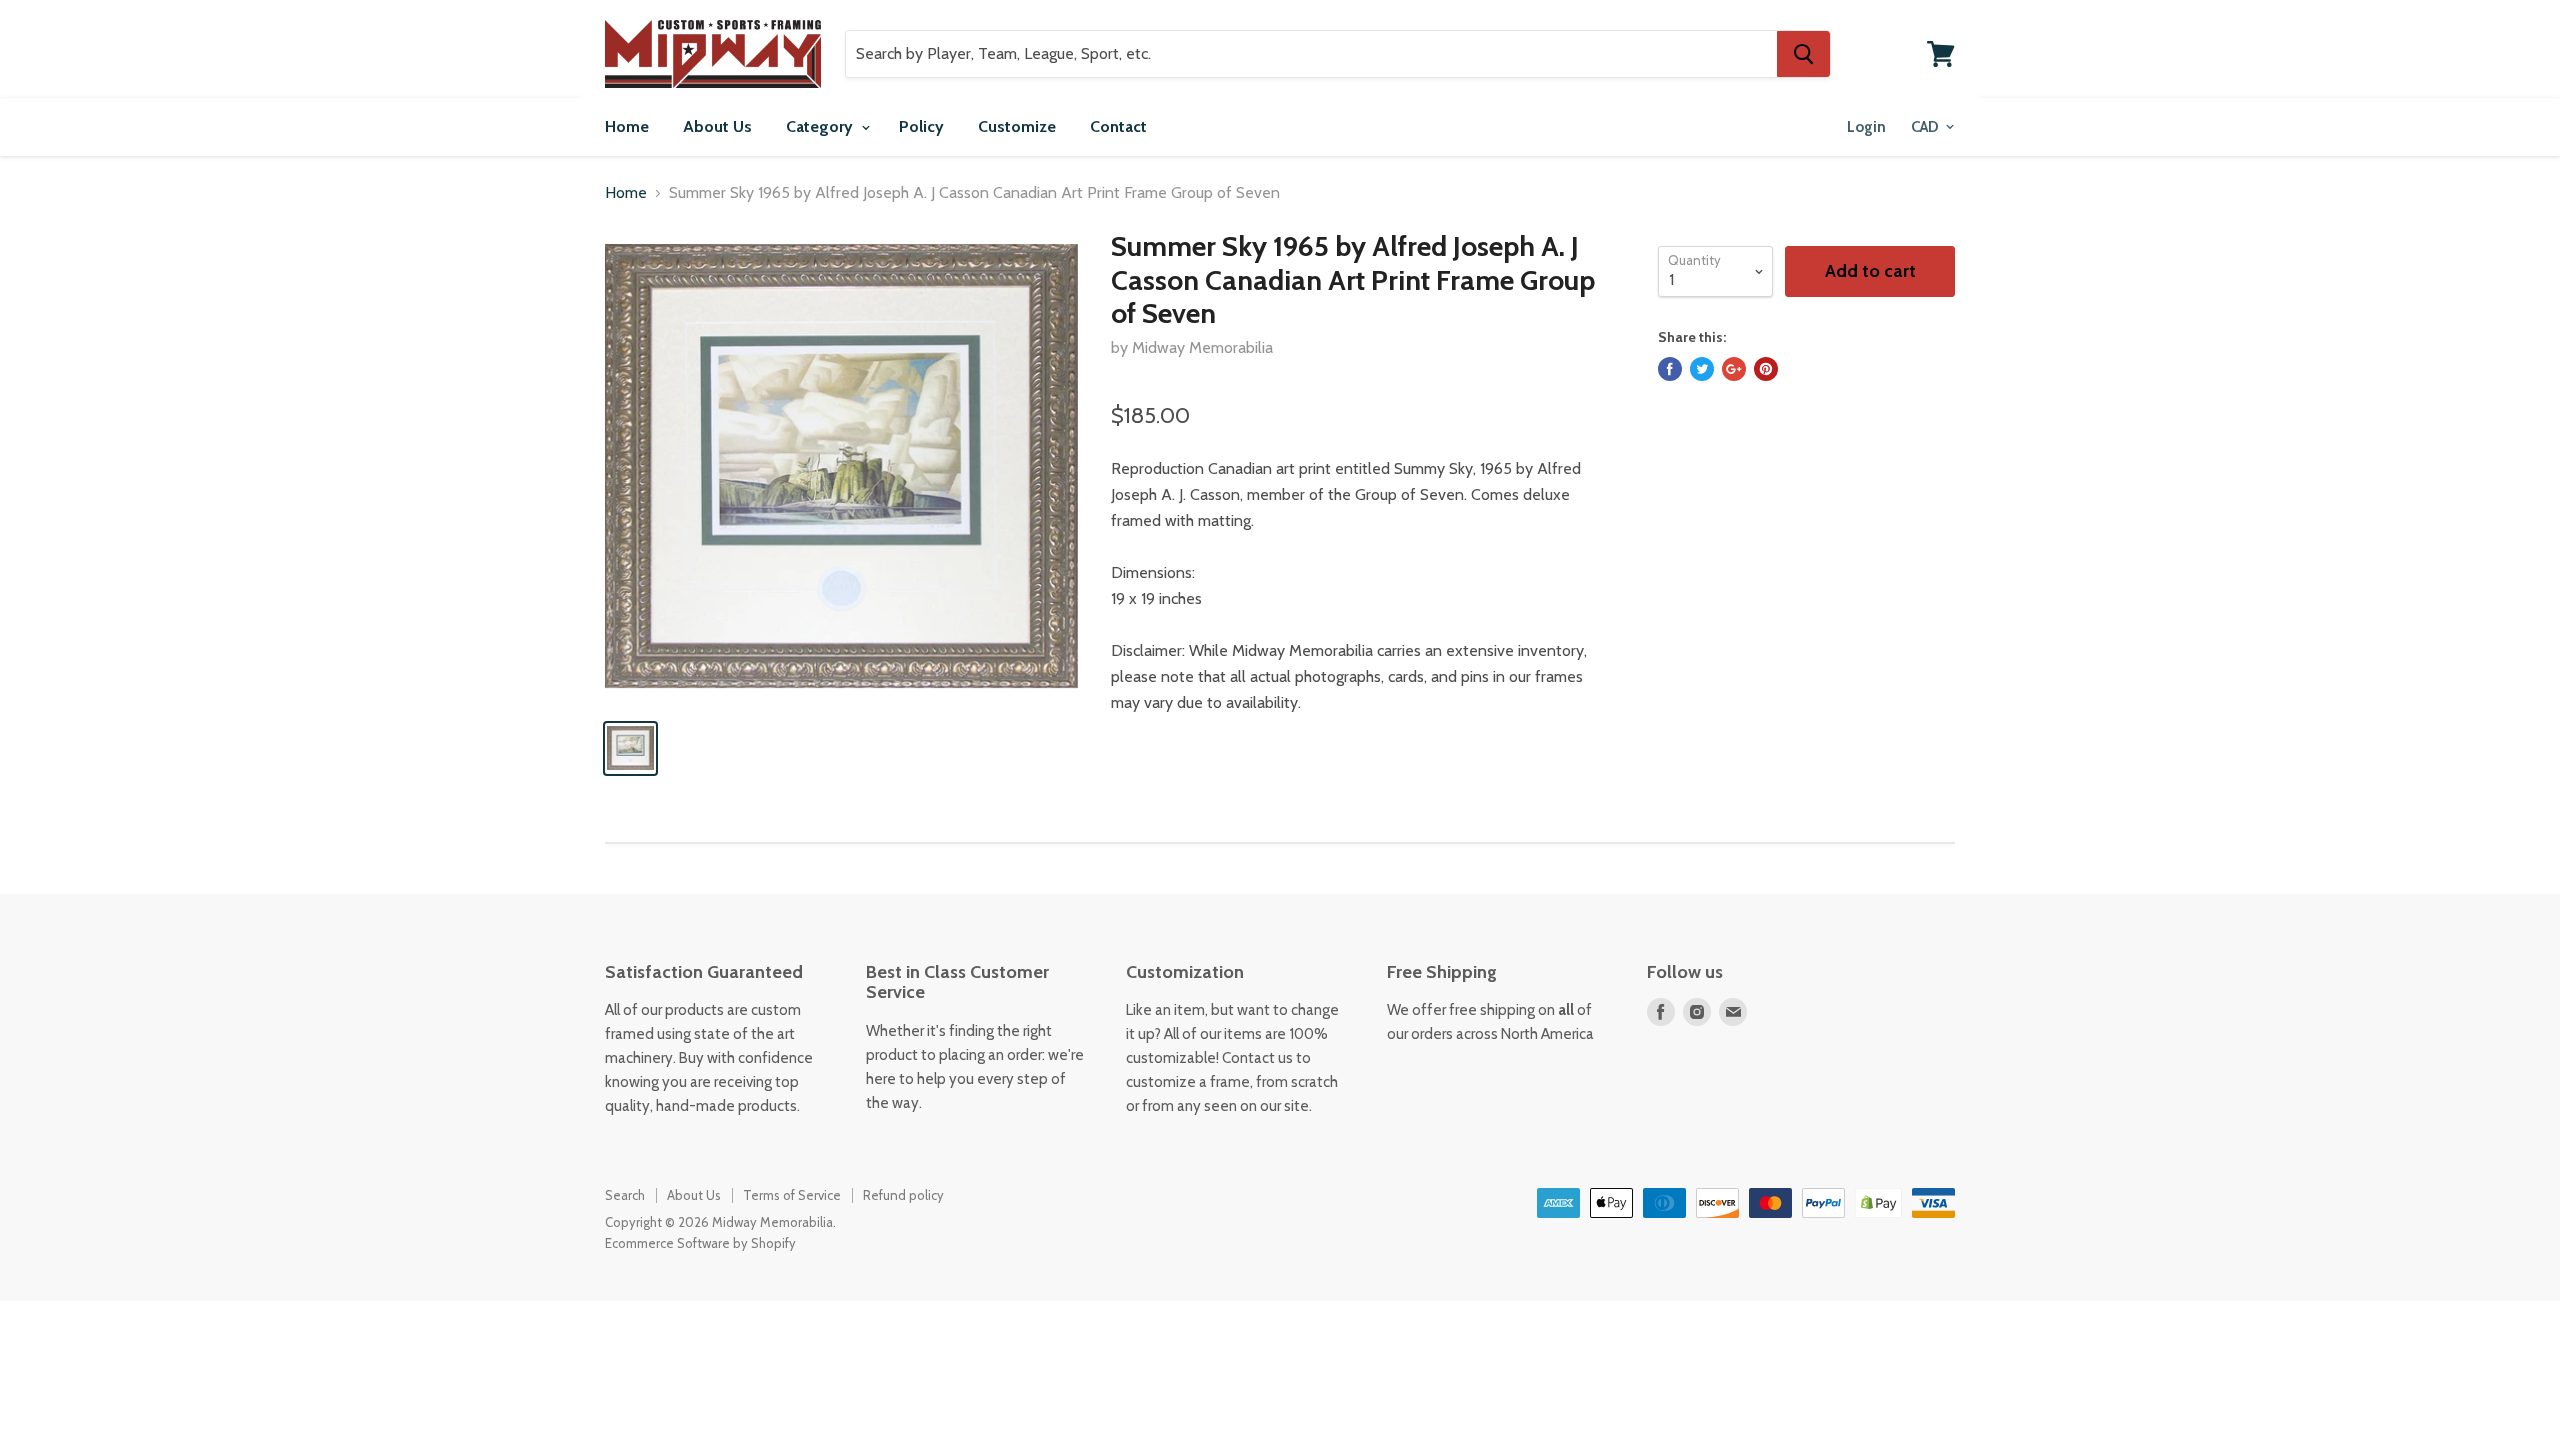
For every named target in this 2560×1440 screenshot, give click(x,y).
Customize (1017, 126)
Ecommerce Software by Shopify (700, 1243)
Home (627, 126)
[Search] (1803, 54)
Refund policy (903, 1195)
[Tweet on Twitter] (1702, 369)
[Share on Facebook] (1670, 369)
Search (625, 1195)
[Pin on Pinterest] (1766, 369)
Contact (1118, 126)
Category (821, 126)
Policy (921, 126)
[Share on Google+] (1734, 369)
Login (1866, 127)
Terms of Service (792, 1195)
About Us (717, 126)
